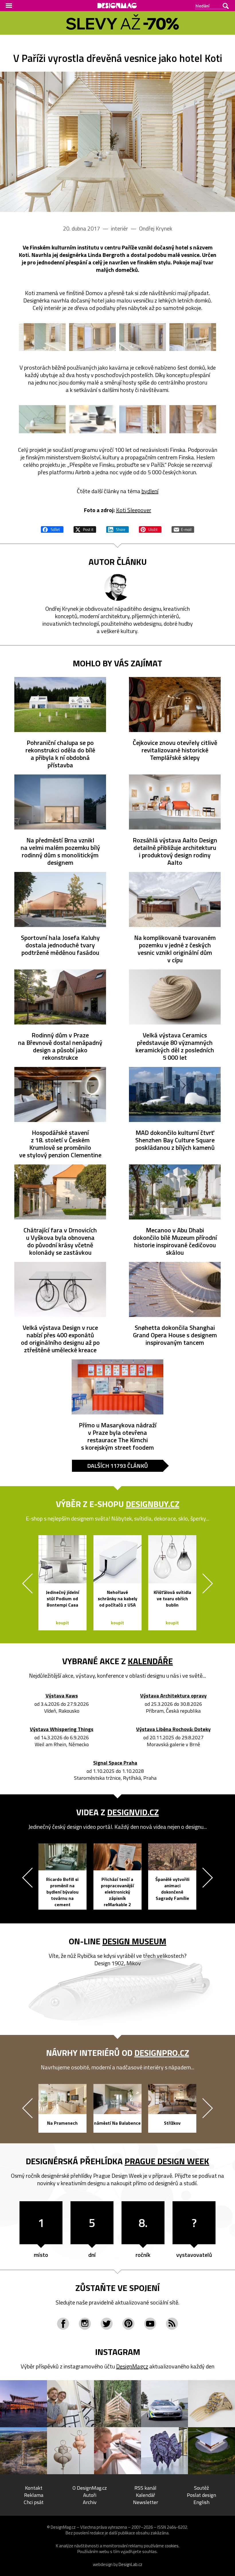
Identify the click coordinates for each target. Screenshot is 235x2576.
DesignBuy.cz (153, 1504)
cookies (172, 2546)
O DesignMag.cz (90, 2488)
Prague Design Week (167, 2161)
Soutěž (201, 2488)
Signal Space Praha (115, 1763)
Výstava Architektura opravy (173, 1696)
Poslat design (201, 2495)
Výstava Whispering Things (62, 1729)
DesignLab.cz (131, 2564)
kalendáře (150, 1661)
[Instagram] (85, 2324)
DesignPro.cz (162, 2053)
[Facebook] (63, 2324)
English (201, 2502)
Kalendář (145, 2495)
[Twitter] (107, 2324)
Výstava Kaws (62, 1696)
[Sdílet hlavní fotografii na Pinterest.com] (150, 529)
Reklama (34, 2495)
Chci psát (34, 2502)
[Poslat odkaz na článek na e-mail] (183, 529)
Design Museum (134, 1941)
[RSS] (172, 2324)
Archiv (90, 2502)
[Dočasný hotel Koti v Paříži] (117, 142)
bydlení (150, 491)
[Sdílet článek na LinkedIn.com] (117, 529)
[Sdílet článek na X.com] (85, 529)
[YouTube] (150, 2324)
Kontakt (34, 2488)
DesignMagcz (132, 2366)
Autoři (90, 2495)
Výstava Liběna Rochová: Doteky (173, 1729)
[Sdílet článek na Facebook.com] (52, 529)
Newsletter (146, 2502)
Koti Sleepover (134, 510)
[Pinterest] (128, 2324)
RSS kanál (145, 2488)
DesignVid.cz (133, 1812)
